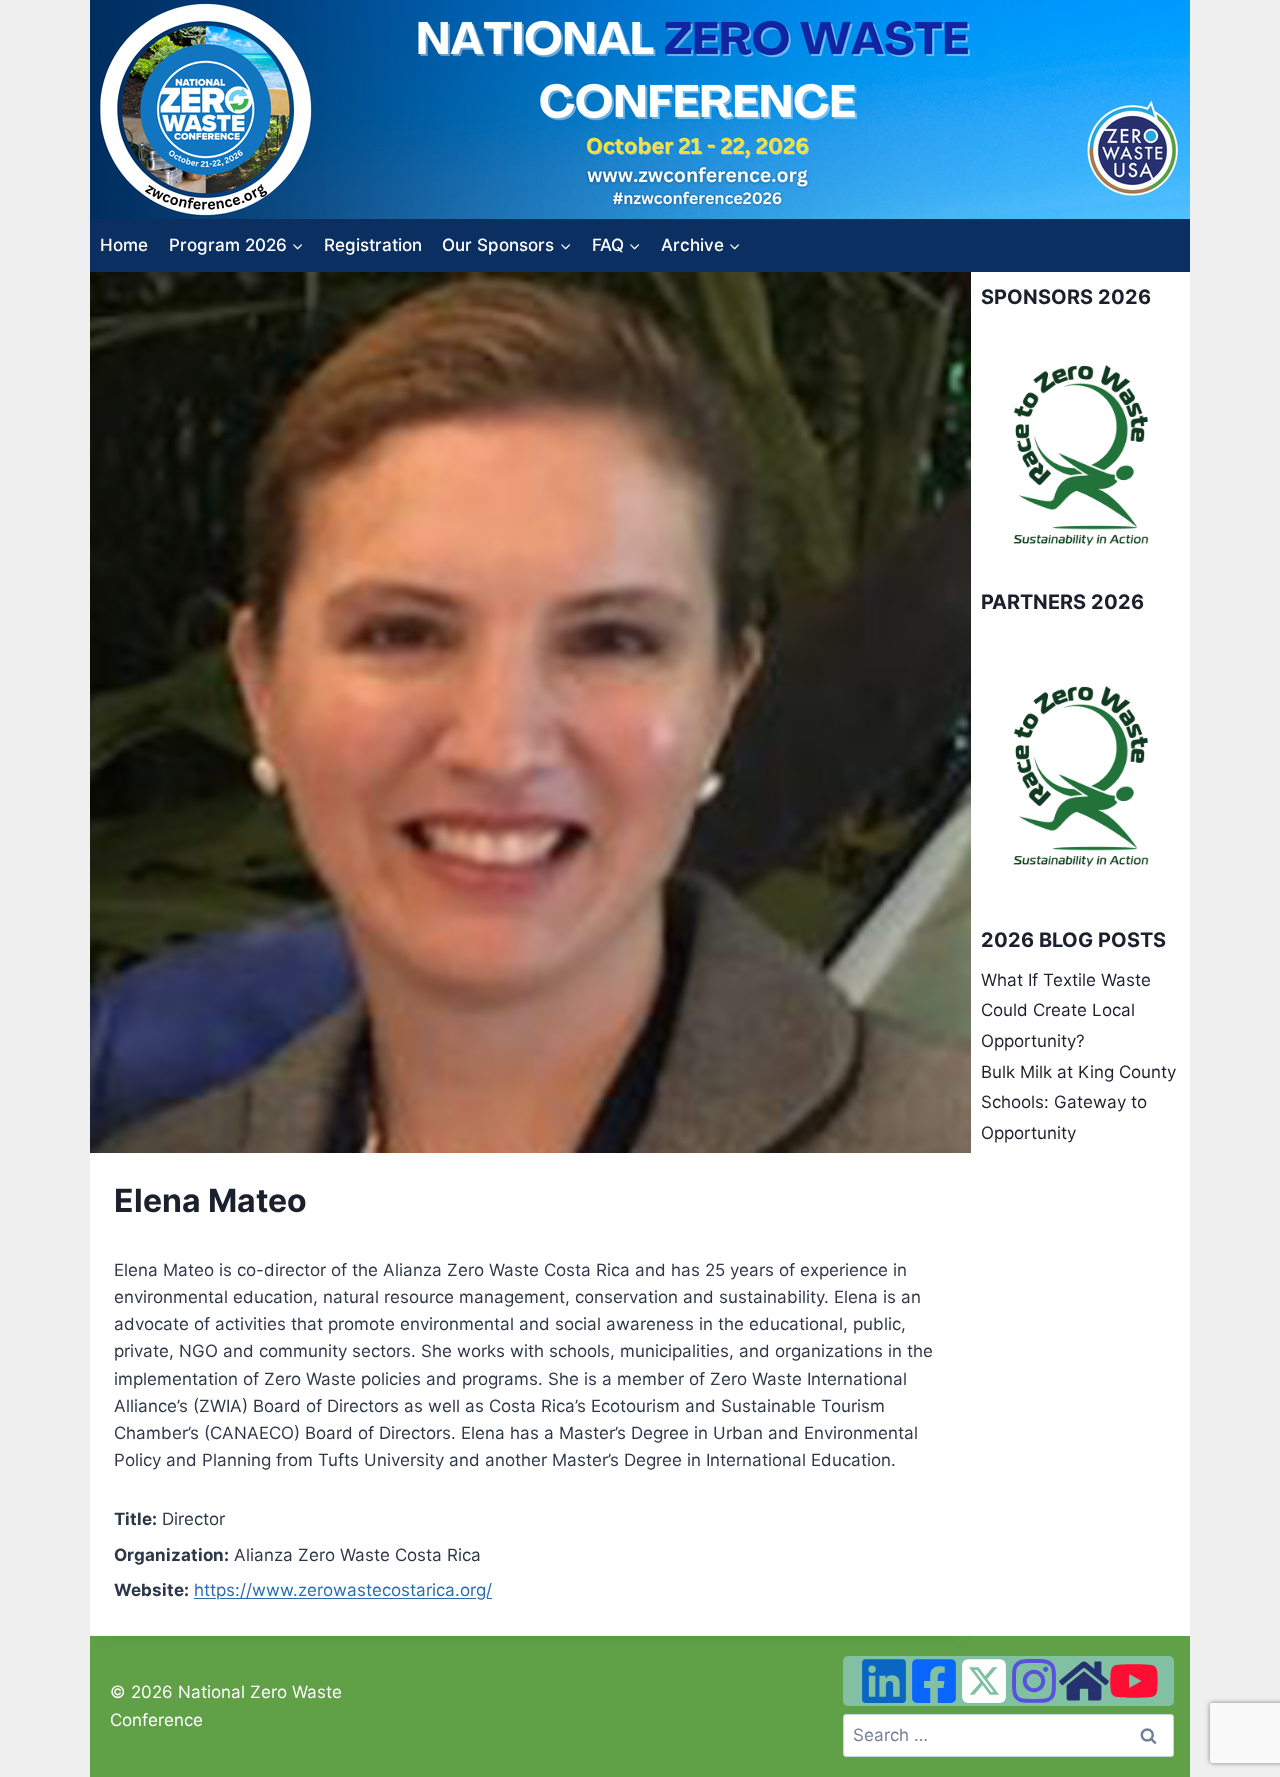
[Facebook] (934, 1681)
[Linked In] (884, 1681)
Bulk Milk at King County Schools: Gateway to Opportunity (1078, 1102)
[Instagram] (1034, 1681)
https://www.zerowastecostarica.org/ (343, 1590)
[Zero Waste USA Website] (1084, 1681)
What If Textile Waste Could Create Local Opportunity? (1066, 1010)
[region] (1080, 454)
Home (124, 245)
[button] (1012, 454)
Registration (373, 245)
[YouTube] (1134, 1681)
